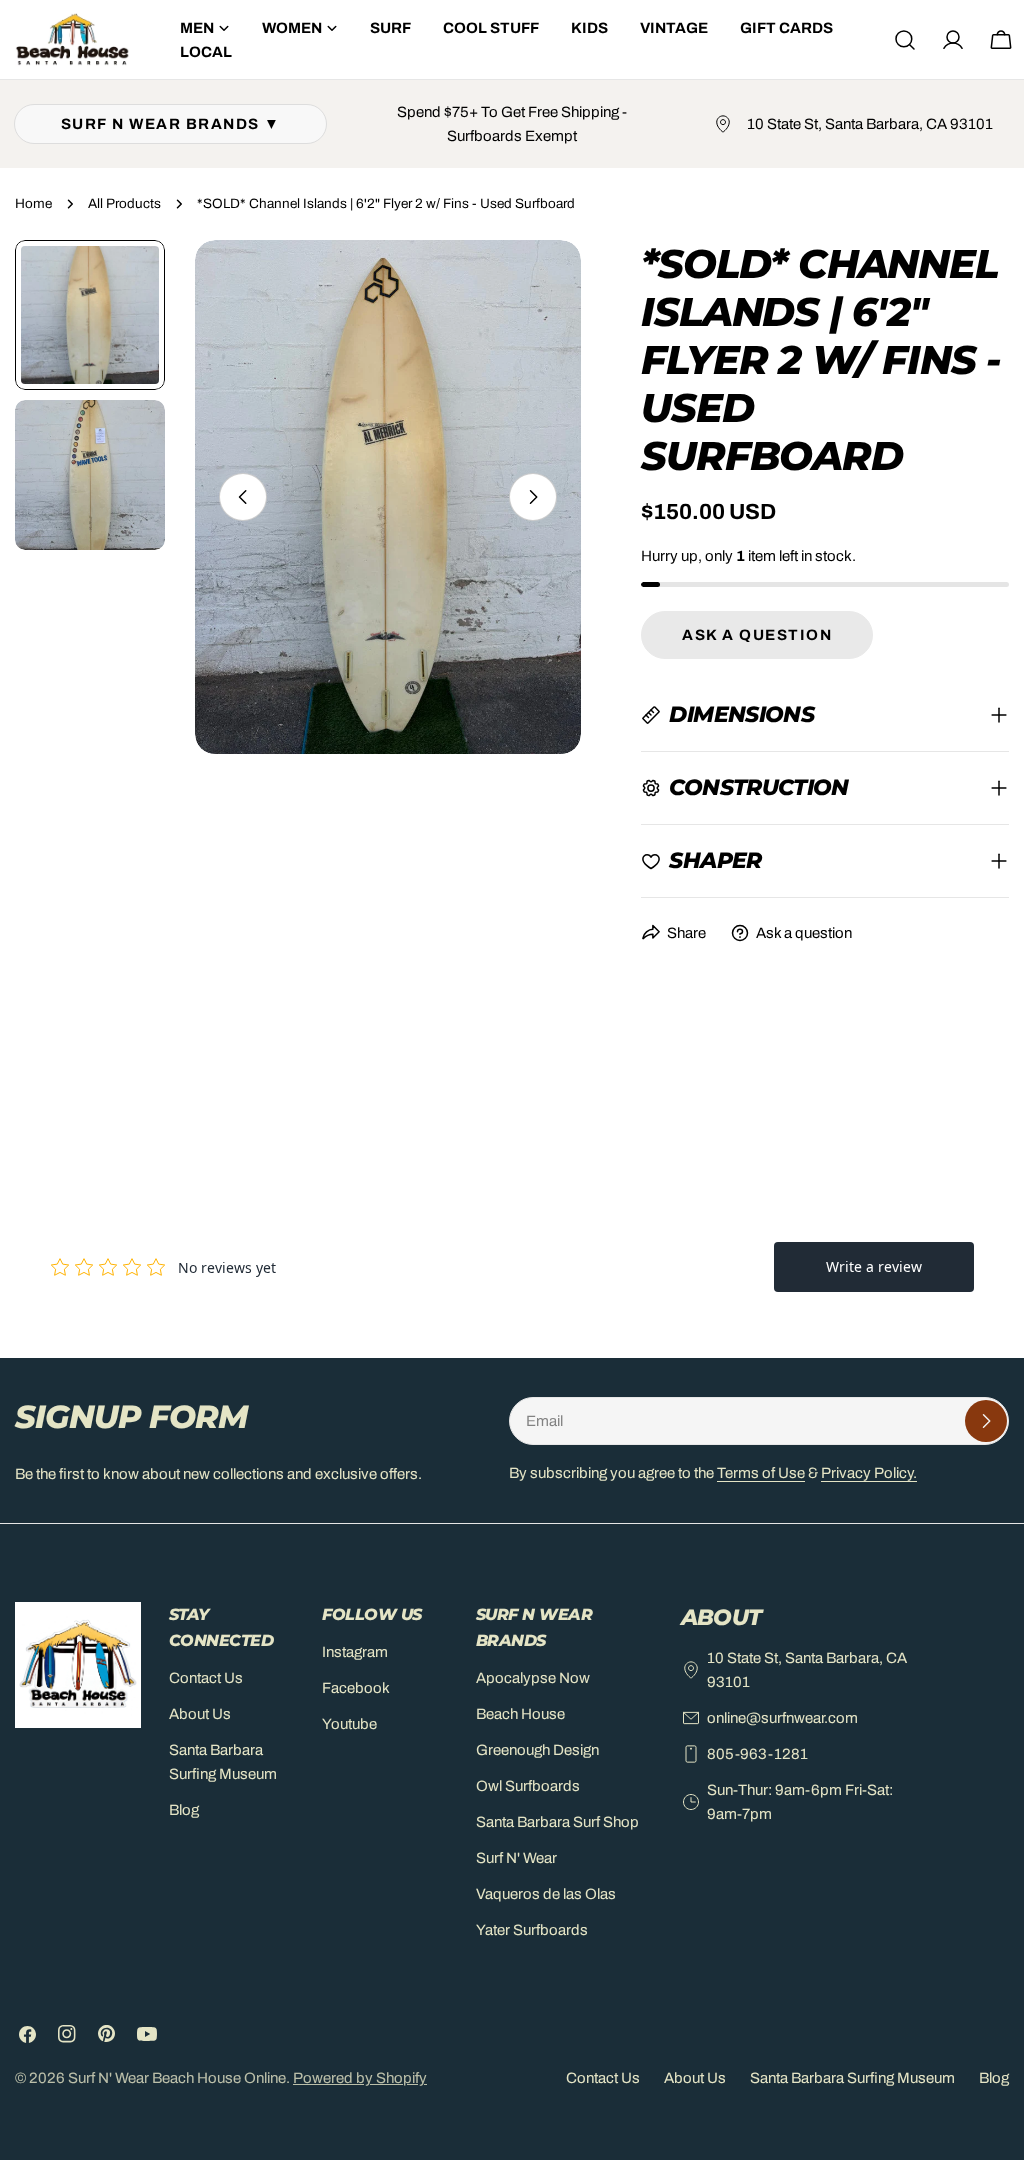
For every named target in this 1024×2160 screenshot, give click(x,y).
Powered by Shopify (360, 2078)
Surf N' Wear (516, 1858)
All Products (124, 203)
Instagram (355, 1652)
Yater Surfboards (532, 1930)
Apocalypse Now (533, 1678)
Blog (184, 1810)
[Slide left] (243, 497)
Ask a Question (757, 635)
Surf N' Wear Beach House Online (177, 2078)
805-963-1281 (757, 1754)
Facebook (356, 1688)
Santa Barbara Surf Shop (557, 1822)
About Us (200, 1714)
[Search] (905, 40)
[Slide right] (533, 497)
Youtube (349, 1724)
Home (33, 203)
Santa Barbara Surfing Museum (852, 2078)
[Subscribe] (986, 1421)
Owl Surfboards (528, 1786)
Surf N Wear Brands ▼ (171, 124)
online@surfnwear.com (782, 1718)
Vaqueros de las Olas (546, 1894)
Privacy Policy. (869, 1473)
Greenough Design (537, 1750)
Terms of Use (761, 1473)
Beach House (520, 1714)
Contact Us (206, 1678)
